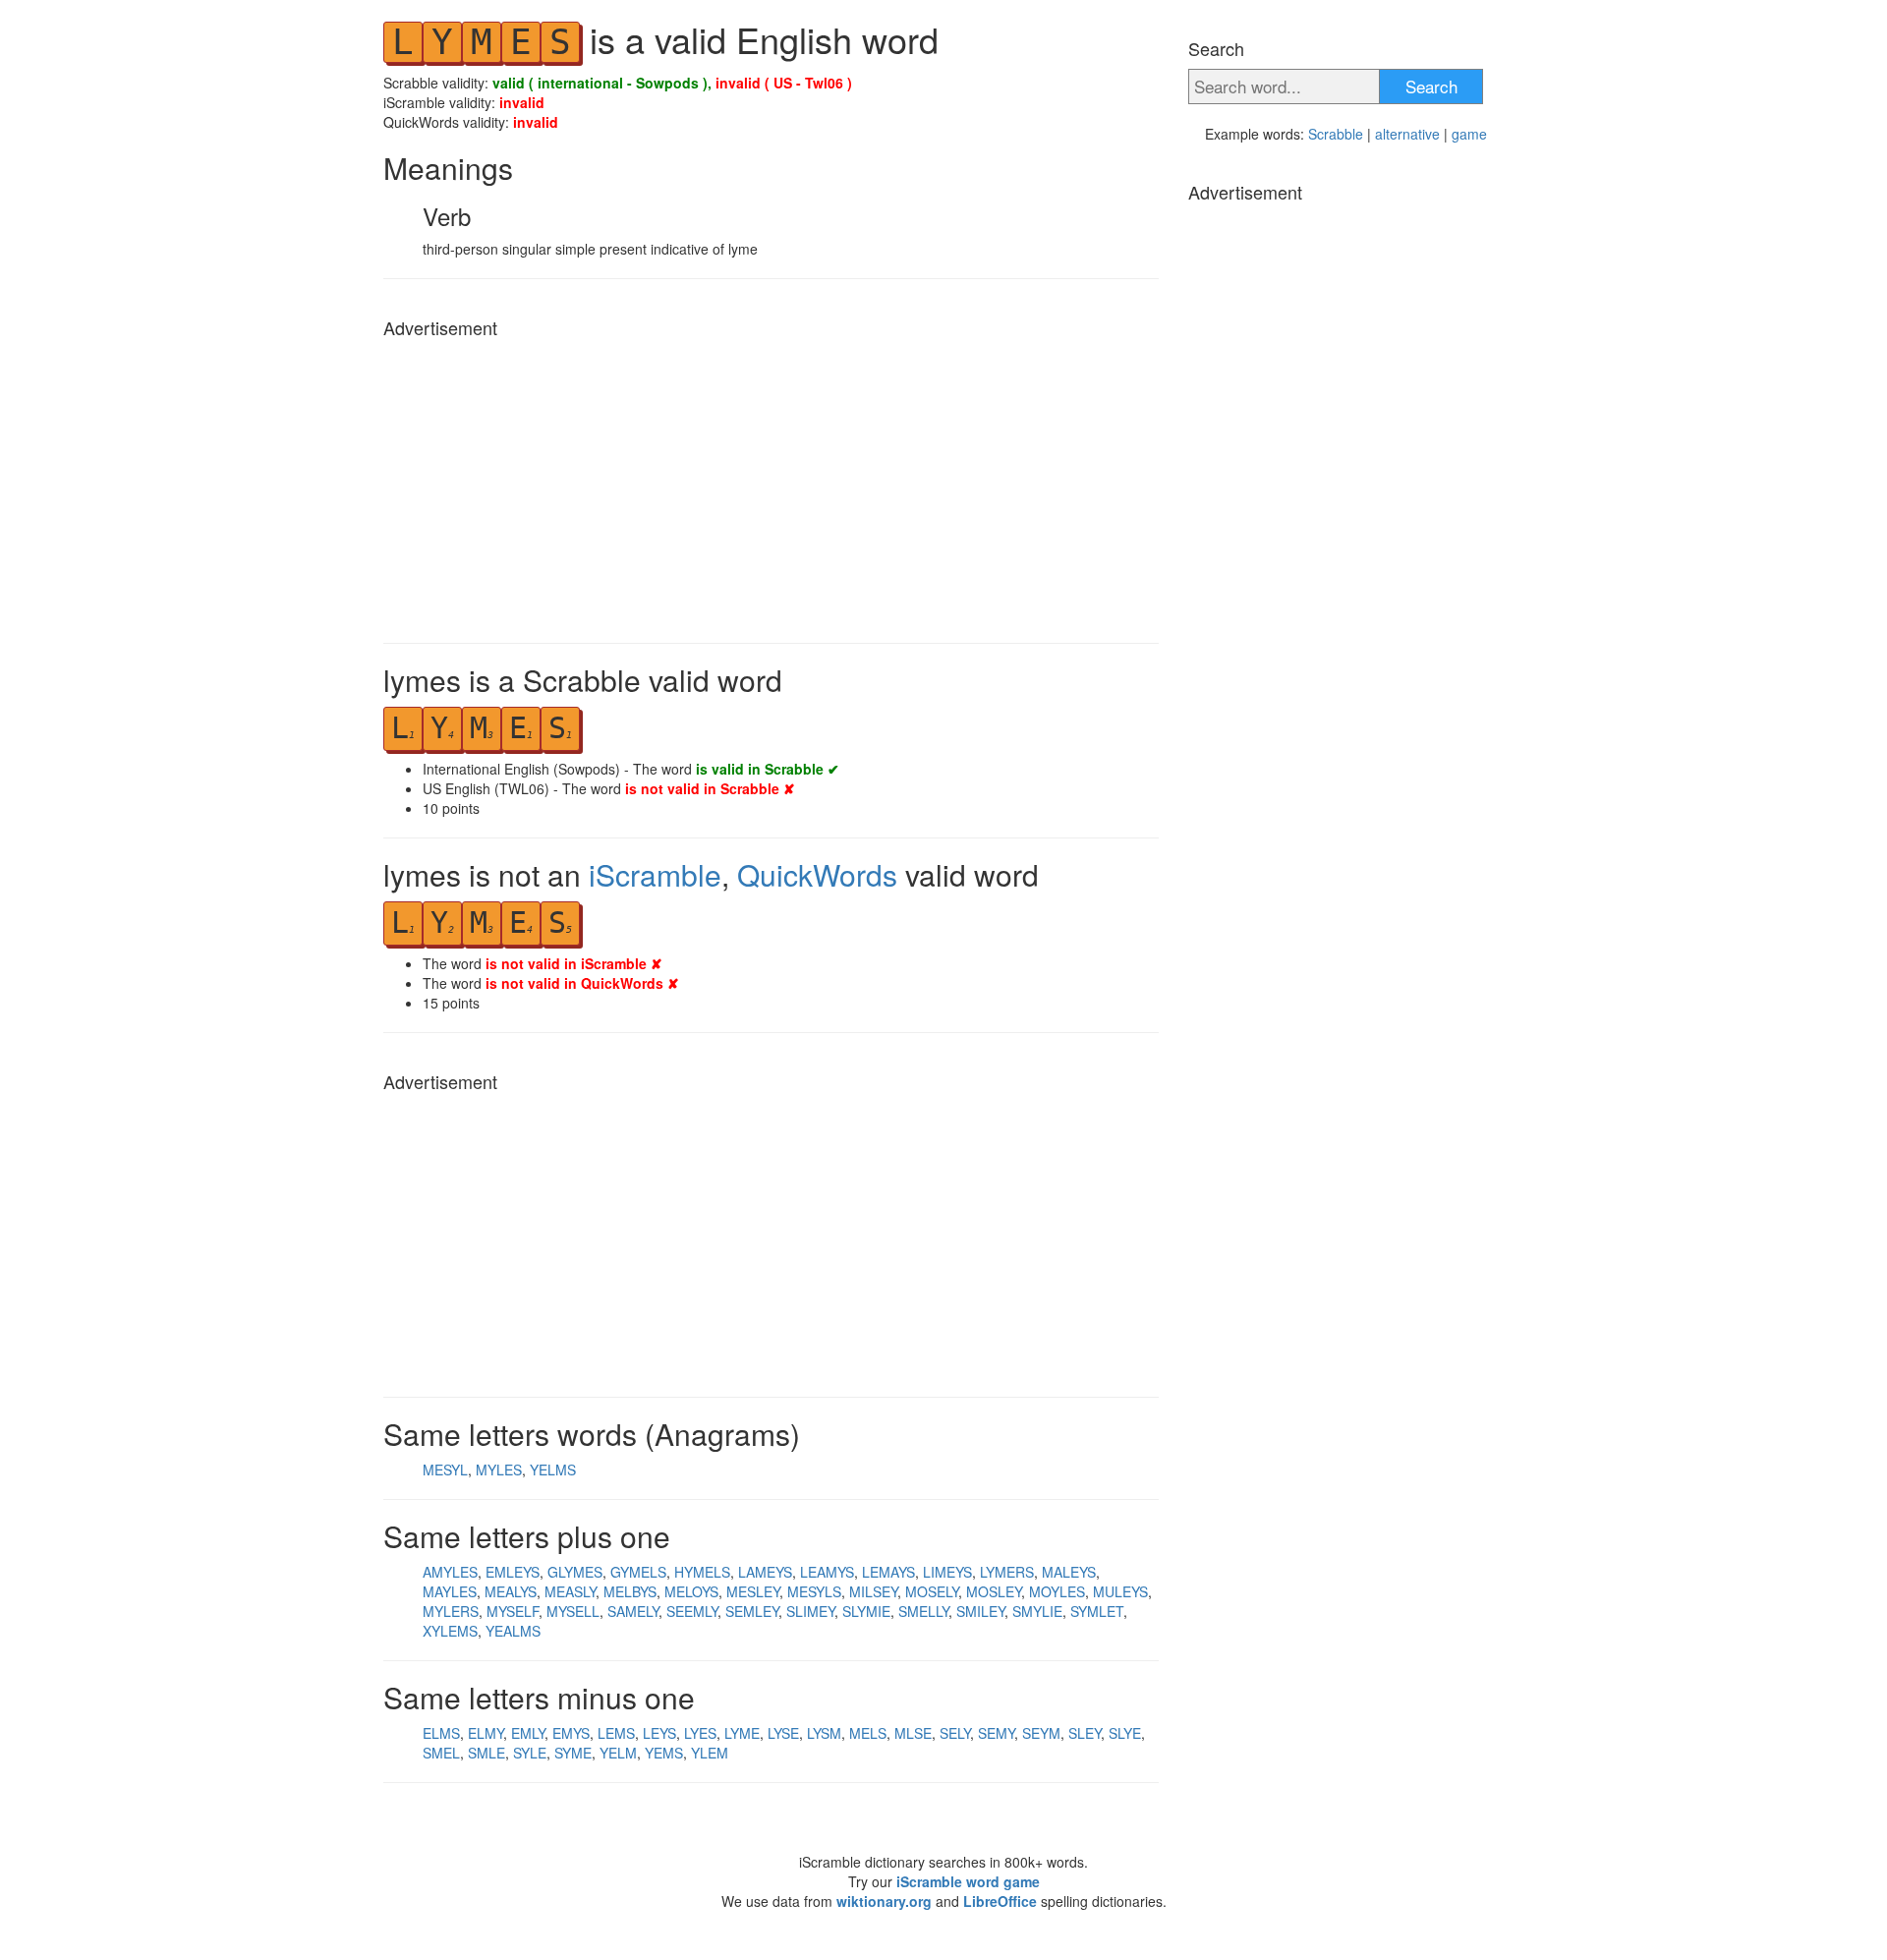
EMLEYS (513, 1572)
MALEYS (1069, 1572)
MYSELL (573, 1611)
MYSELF (513, 1611)
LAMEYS (765, 1572)
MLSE (913, 1733)
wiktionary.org (884, 1901)
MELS (868, 1733)
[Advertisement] (771, 486)
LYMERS (1007, 1572)
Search (1431, 86)
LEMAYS (888, 1572)
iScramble (655, 874)
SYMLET (1097, 1611)
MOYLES (1057, 1591)
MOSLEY (994, 1591)
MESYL (445, 1470)
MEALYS (511, 1591)
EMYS (571, 1733)
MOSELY (932, 1591)
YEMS (664, 1753)
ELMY (486, 1733)
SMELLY (923, 1611)
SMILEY (980, 1611)
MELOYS (691, 1591)
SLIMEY (810, 1611)
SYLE (530, 1753)
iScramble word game (968, 1881)
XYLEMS (450, 1631)
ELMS (441, 1733)
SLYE (1125, 1733)
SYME (573, 1753)
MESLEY (753, 1591)
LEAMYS (827, 1572)
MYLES (499, 1470)
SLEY (1085, 1733)
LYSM (824, 1733)
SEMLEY (752, 1611)
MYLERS (451, 1611)
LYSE (783, 1733)
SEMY (996, 1733)
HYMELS (702, 1572)
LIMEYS (947, 1572)
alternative (1407, 134)
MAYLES (450, 1591)
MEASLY (570, 1591)
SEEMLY (692, 1611)
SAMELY (633, 1611)
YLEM (710, 1753)
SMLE (486, 1753)
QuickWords (817, 874)
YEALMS (513, 1631)
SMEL (441, 1753)
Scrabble (1336, 134)
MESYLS (814, 1591)
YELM (618, 1753)
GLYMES (575, 1572)
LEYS (659, 1733)
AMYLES (450, 1572)
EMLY (528, 1733)
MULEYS (1120, 1591)
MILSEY (873, 1591)
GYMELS (638, 1572)
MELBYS (630, 1591)
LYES (700, 1733)
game (1469, 134)
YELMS (553, 1470)
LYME (742, 1733)
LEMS (616, 1733)
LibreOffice (1000, 1901)
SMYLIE (1037, 1611)
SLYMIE (866, 1611)
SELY (955, 1733)
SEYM (1041, 1733)
